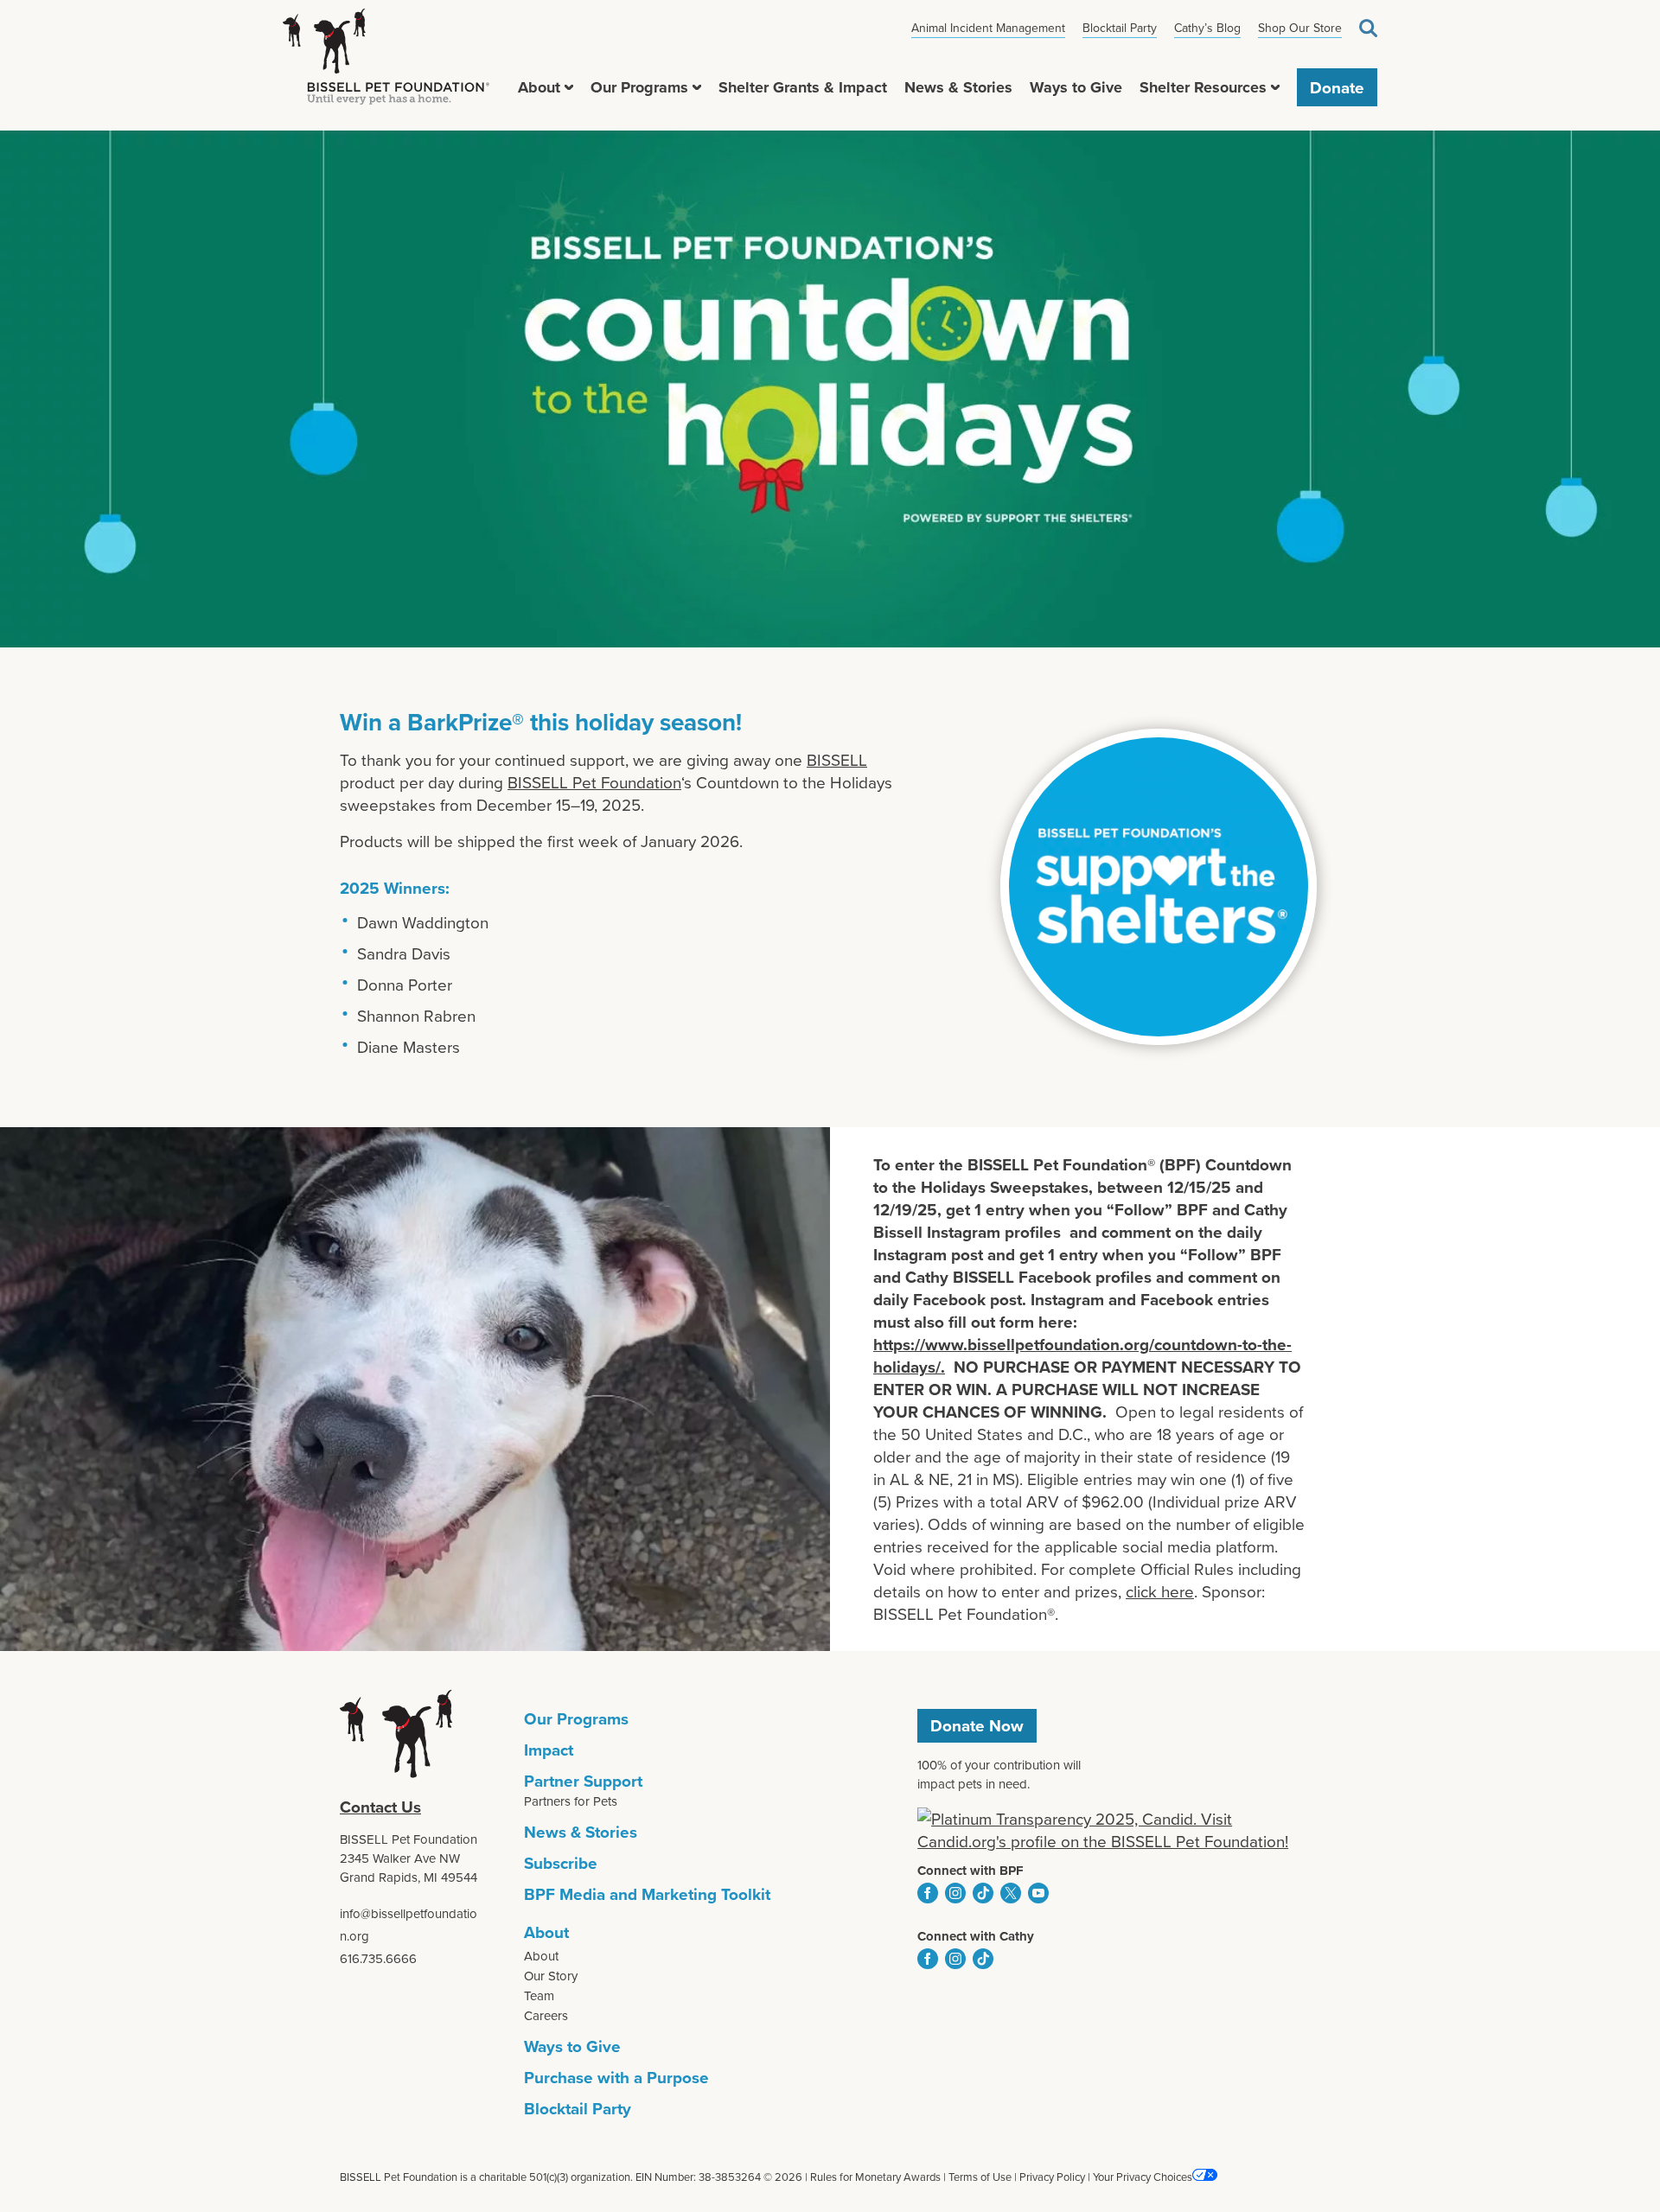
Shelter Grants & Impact (803, 87)
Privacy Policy (1052, 2177)
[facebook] (928, 1893)
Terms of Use (980, 2177)
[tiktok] (983, 1893)
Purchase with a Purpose (616, 2077)
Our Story (551, 1976)
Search (1368, 28)
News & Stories (958, 87)
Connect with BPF (970, 1871)
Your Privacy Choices (1143, 2177)
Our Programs (639, 87)
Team (539, 1995)
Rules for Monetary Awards (875, 2177)
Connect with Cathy (976, 1936)
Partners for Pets (571, 1801)
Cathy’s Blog (1207, 28)
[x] (1011, 1893)
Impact (549, 1750)
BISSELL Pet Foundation (594, 782)
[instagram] (955, 1893)
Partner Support (583, 1781)
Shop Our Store (1300, 28)
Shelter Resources (1203, 87)
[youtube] (1038, 1893)
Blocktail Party (1120, 28)
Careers (546, 2015)
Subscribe (561, 1863)
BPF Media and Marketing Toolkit (647, 1894)
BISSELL (837, 759)
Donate (1337, 87)
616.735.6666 (378, 1958)
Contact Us (380, 1807)
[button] (569, 87)
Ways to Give (1076, 87)
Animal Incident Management (988, 28)
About (539, 87)
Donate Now (977, 1725)
